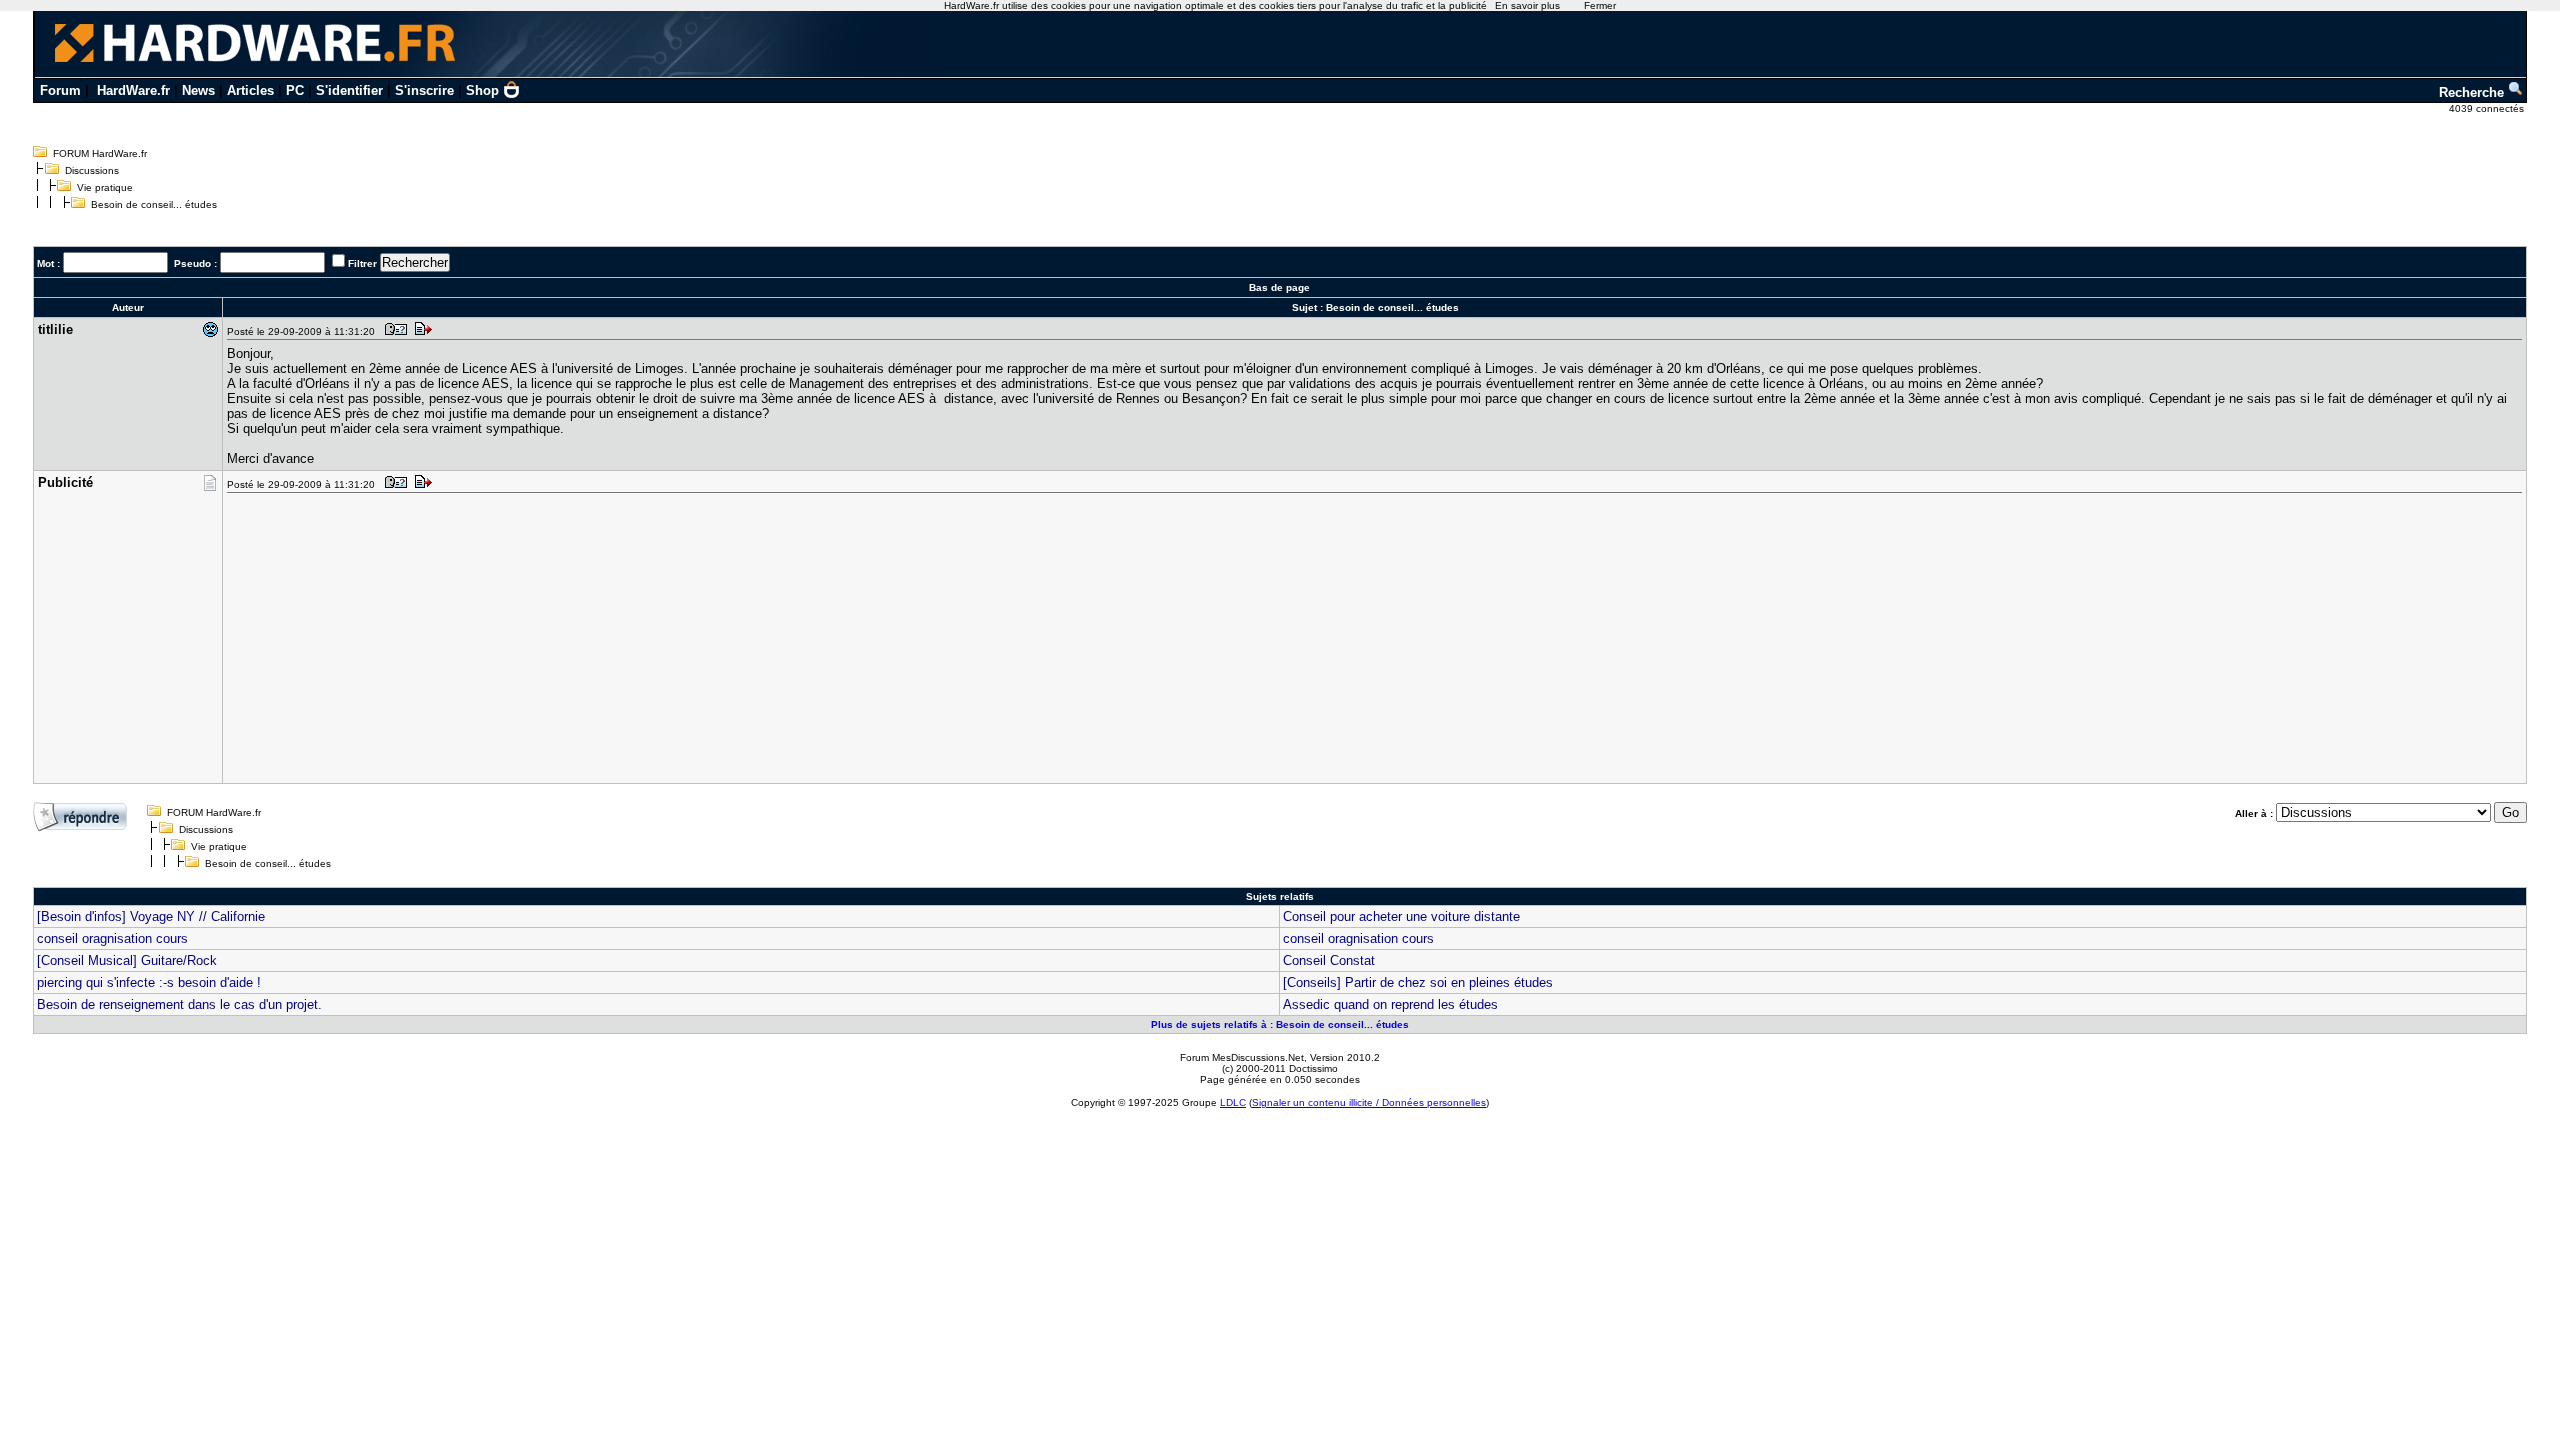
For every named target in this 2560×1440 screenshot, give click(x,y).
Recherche (2473, 92)
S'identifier (349, 90)
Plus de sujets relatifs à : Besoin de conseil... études (1280, 1024)
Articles (250, 90)
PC (295, 90)
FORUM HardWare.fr (100, 153)
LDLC (1233, 1102)
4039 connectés (2488, 108)
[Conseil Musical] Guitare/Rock (127, 960)
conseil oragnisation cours (112, 938)
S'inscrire (424, 90)
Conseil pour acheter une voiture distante (1401, 916)
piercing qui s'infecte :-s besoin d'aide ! (149, 982)
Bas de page (1279, 287)
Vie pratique (105, 187)
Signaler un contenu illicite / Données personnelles (1369, 1102)
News (198, 90)
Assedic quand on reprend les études (1390, 1004)
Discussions (92, 170)
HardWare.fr (133, 90)
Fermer (1600, 5)
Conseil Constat (1329, 960)
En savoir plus (1527, 5)
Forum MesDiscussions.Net (1242, 1057)
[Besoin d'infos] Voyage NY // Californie (151, 916)
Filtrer (362, 263)
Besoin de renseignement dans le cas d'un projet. (179, 1004)
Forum (60, 90)
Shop (482, 90)
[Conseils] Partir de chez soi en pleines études (1418, 982)
